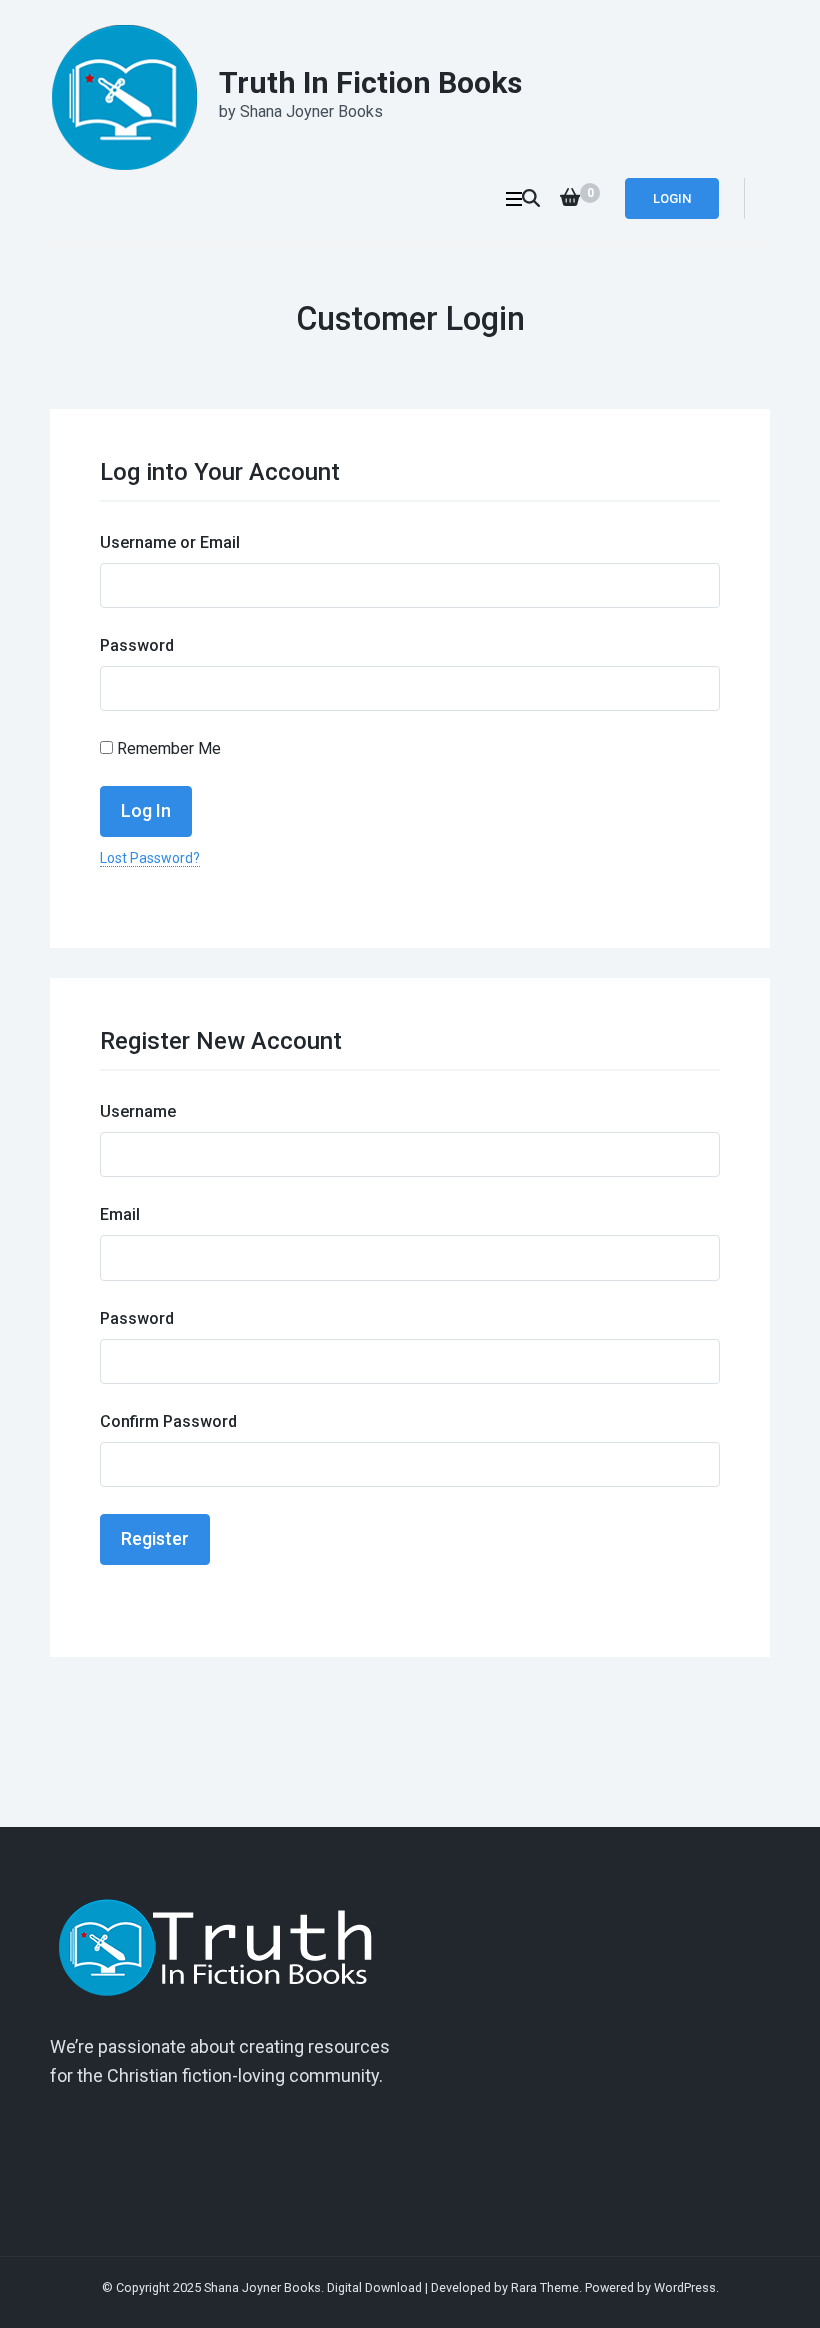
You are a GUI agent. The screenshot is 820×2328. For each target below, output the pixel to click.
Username (138, 1111)
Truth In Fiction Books (370, 82)
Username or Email (170, 542)
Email (120, 1214)
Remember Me (167, 748)
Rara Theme (545, 2287)
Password (137, 645)
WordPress (685, 2287)
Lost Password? (150, 858)
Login (672, 198)
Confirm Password (168, 1421)
